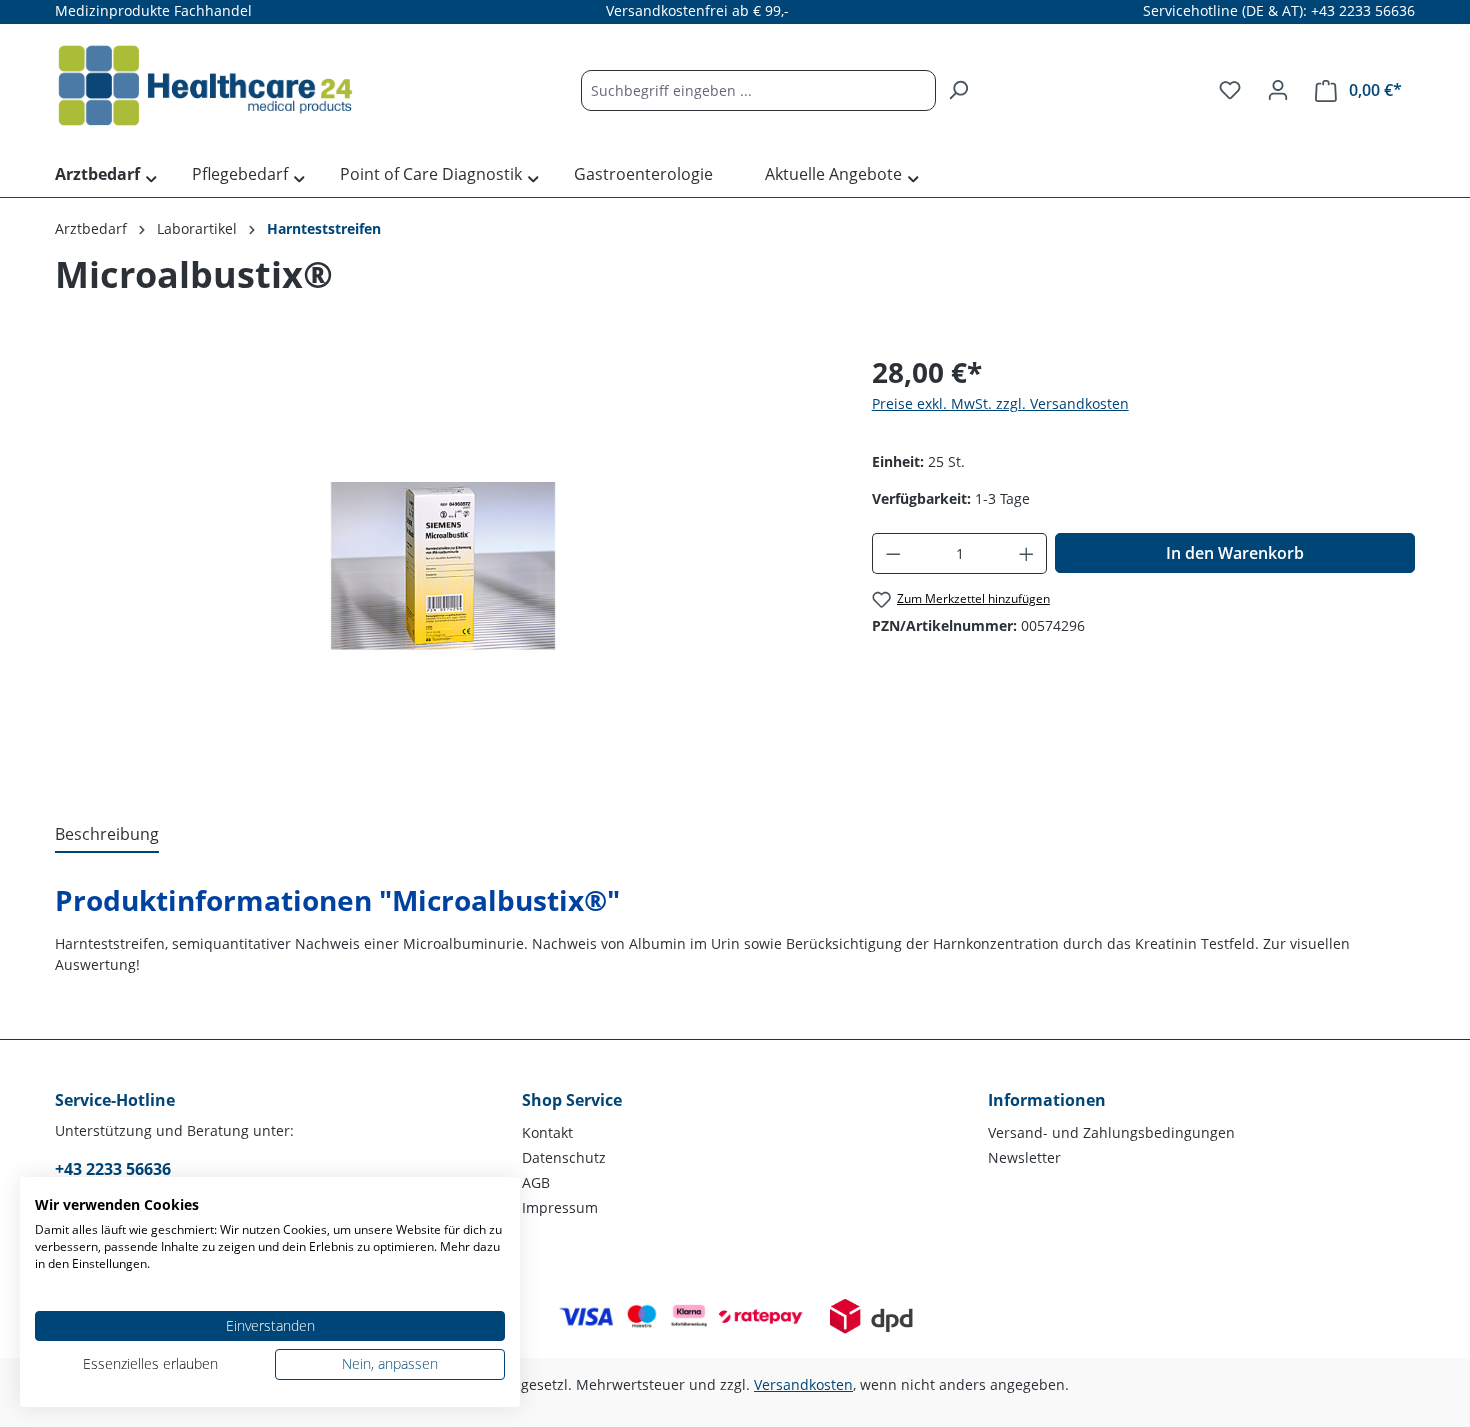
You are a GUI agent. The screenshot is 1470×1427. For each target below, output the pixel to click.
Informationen (1047, 1100)
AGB (536, 1182)
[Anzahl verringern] (893, 553)
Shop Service (572, 1100)
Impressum (560, 1207)
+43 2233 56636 (113, 1169)
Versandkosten (803, 1384)
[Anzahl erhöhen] (1027, 553)
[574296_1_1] (442, 566)
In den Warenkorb (1235, 553)
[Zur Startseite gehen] (205, 86)
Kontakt (547, 1132)
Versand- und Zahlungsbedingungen (1111, 1132)
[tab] (107, 835)
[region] (443, 566)
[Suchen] (958, 90)
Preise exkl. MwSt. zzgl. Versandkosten (1000, 403)
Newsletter (1024, 1157)
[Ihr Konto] (1278, 90)
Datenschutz (564, 1157)
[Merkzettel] (1230, 90)
